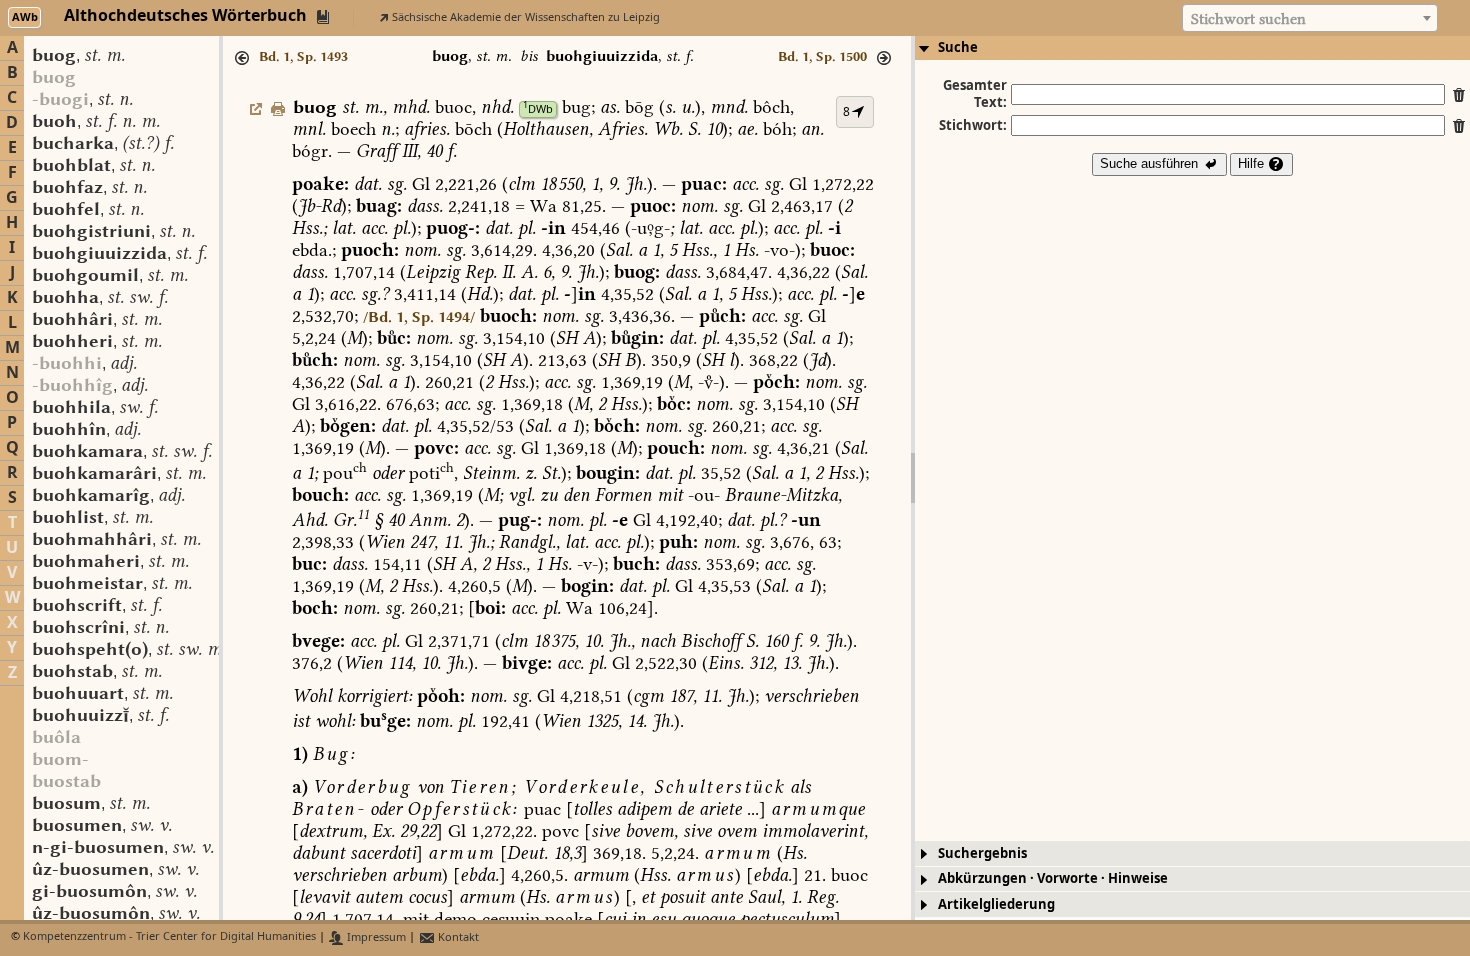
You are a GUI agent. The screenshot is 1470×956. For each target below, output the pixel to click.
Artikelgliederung (996, 904)
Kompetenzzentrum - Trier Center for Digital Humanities (169, 937)
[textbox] (1310, 19)
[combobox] (1310, 18)
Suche (958, 47)
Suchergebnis (982, 853)
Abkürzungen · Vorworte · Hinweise (1053, 878)
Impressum (375, 937)
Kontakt (457, 937)
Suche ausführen (1151, 163)
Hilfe (1253, 163)
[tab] (1192, 48)
